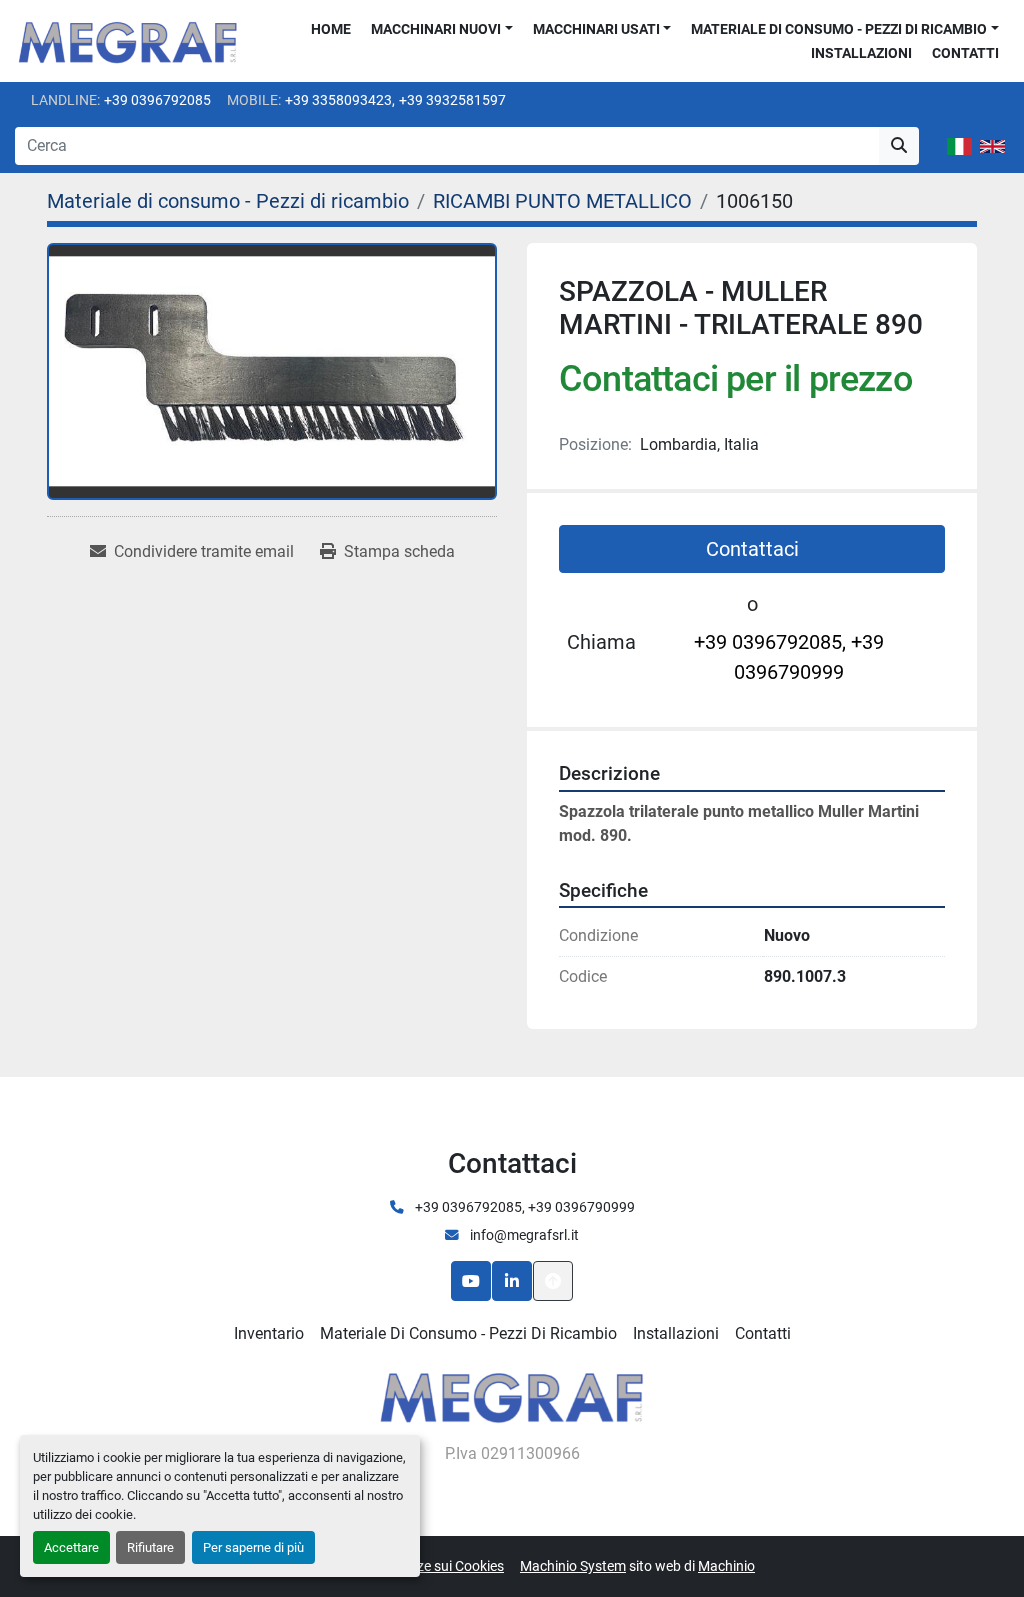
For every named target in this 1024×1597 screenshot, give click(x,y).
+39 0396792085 (157, 100)
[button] (442, 29)
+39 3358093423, (340, 100)
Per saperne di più (253, 1547)
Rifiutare (150, 1547)
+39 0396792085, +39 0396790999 (789, 657)
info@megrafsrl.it (523, 1235)
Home (331, 29)
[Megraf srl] (512, 1395)
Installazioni (861, 53)
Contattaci (752, 549)
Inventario (269, 1333)
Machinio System (573, 1566)
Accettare (71, 1547)
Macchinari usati (596, 29)
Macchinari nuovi (436, 29)
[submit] (899, 146)
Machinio (726, 1566)
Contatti (965, 53)
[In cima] (553, 1281)
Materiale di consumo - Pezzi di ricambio (839, 29)
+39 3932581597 (452, 100)
